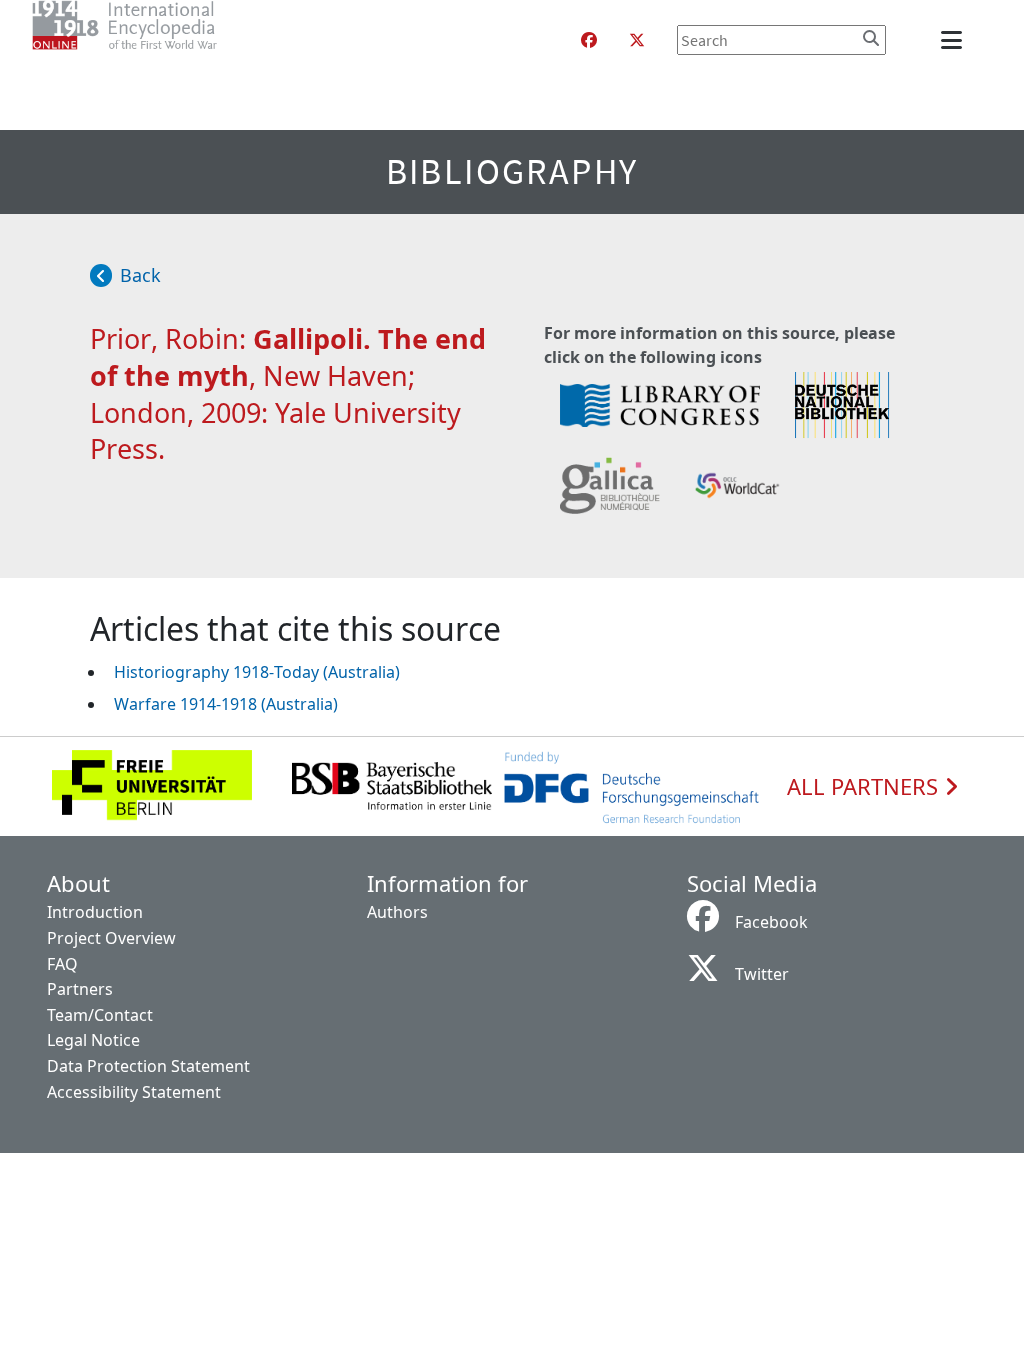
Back (140, 275)
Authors (397, 912)
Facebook (771, 922)
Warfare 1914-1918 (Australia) (226, 704)
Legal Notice (93, 1040)
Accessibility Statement (134, 1092)
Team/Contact (100, 1015)
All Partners (865, 787)
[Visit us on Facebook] (589, 40)
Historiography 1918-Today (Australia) (257, 672)
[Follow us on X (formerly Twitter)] (637, 40)
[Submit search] (871, 38)
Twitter (762, 974)
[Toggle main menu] (955, 40)
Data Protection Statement (148, 1066)
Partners (80, 989)
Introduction (95, 912)
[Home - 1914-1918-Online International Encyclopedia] (164, 40)
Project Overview (111, 938)
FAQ (62, 964)
